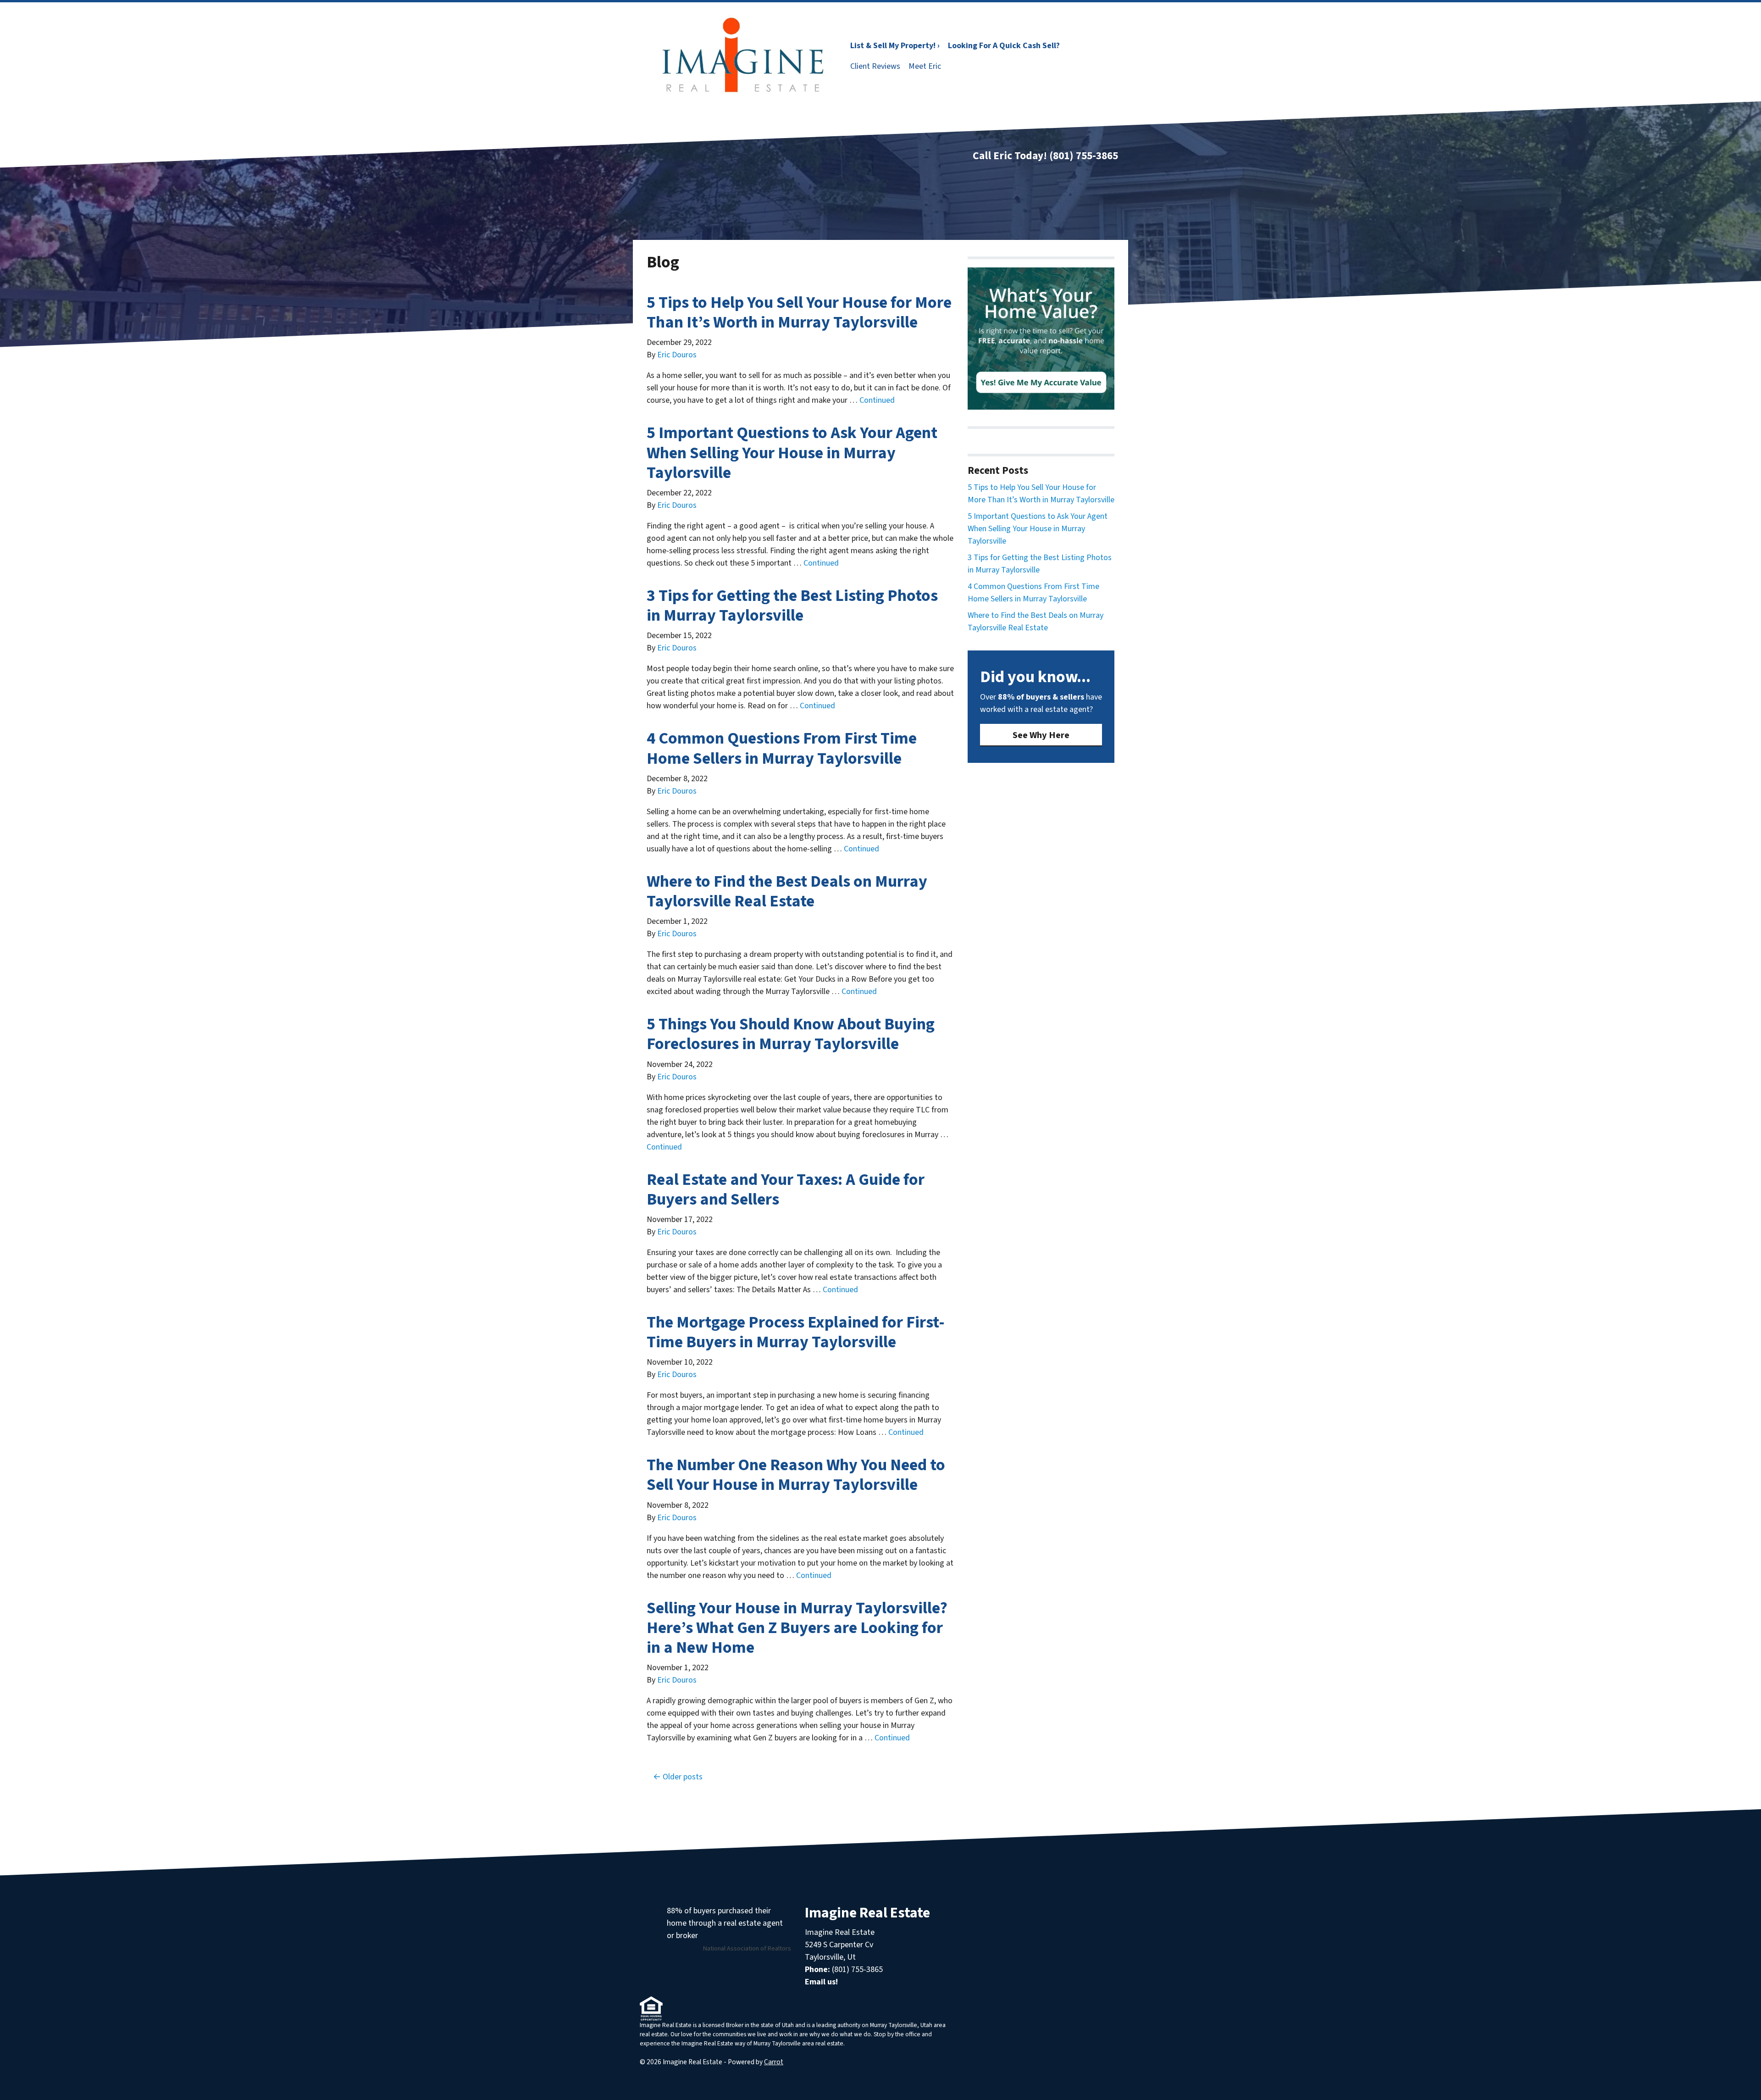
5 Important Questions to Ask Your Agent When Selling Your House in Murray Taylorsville (792, 453)
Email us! (821, 1982)
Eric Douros (677, 355)
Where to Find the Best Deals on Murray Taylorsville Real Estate (787, 891)
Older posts (683, 1777)
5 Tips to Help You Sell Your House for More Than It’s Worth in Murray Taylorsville (799, 312)
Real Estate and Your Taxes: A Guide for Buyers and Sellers (786, 1189)
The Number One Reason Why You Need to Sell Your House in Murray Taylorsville (796, 1475)
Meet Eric (925, 66)
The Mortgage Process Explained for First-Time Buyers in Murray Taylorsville (796, 1332)
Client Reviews (875, 66)
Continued (877, 400)
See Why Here (1041, 735)
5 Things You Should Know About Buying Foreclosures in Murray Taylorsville (791, 1034)
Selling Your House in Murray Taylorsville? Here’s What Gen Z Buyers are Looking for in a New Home (797, 1628)
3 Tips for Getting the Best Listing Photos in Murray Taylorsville (792, 606)
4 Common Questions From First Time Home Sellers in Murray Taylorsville (782, 748)
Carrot (774, 2062)
